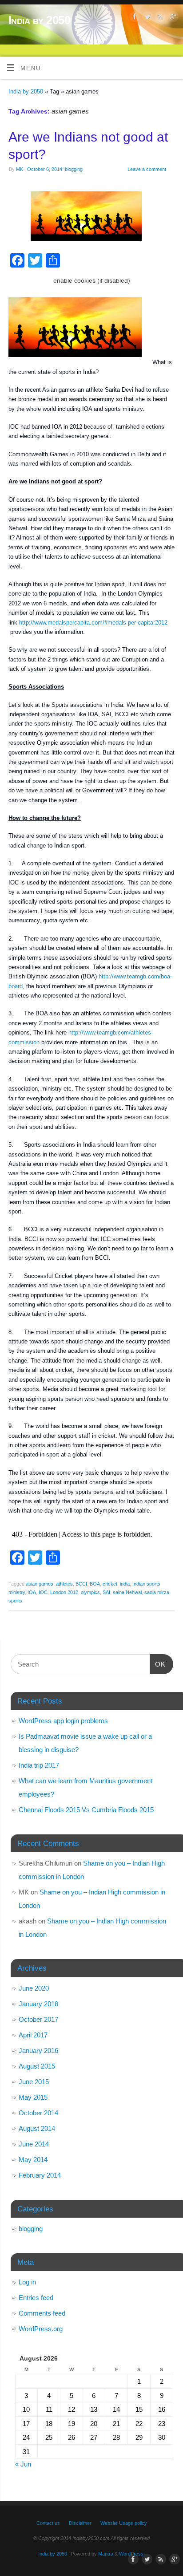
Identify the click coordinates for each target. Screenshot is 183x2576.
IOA (32, 1592)
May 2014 (33, 2160)
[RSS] (159, 18)
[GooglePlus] (172, 18)
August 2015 (37, 2066)
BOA (95, 1584)
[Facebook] (133, 18)
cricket (110, 1584)
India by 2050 (39, 20)
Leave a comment (147, 169)
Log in (27, 2282)
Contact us (48, 2523)
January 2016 (38, 2051)
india (125, 1584)
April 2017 (33, 2035)
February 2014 (40, 2175)
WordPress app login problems (63, 1721)
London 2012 (64, 1592)
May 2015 (33, 2097)
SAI (106, 1592)
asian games (40, 1584)
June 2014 (34, 2144)
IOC (43, 1592)
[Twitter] (146, 18)
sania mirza (157, 1592)
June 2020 (34, 1988)
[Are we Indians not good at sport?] (91, 218)
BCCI (81, 1584)
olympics (90, 1592)
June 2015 (34, 2082)
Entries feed (36, 2298)
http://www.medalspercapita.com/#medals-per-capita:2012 (92, 623)
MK (20, 169)
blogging (74, 169)
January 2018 (38, 2004)
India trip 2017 (39, 1765)
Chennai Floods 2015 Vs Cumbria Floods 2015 (86, 1810)
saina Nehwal (127, 1592)
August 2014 (37, 2128)
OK (158, 1664)
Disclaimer (80, 2523)
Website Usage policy (124, 2523)
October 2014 (38, 2113)
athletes (64, 1584)
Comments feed (42, 2313)
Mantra (106, 2554)
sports (15, 1601)
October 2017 (38, 2019)
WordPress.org (41, 2329)
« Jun (23, 2464)
